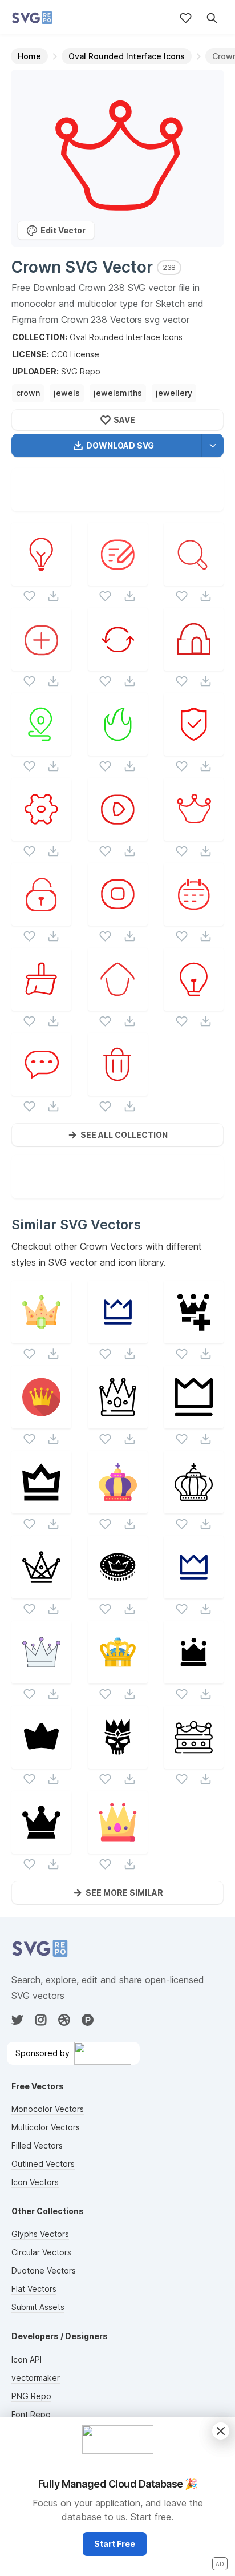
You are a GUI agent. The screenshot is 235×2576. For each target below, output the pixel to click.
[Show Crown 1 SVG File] (118, 1336)
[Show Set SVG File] (41, 833)
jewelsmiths (118, 393)
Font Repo (31, 2414)
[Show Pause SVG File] (118, 918)
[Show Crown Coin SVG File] (118, 1591)
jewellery (174, 393)
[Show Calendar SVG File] (194, 918)
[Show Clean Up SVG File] (41, 1004)
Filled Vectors (37, 2145)
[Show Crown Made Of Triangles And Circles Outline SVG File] (41, 1591)
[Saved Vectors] (186, 18)
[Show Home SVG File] (118, 1004)
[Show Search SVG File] (194, 578)
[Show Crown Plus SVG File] (194, 1336)
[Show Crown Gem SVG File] (41, 1336)
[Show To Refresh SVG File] (118, 663)
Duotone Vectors (44, 2270)
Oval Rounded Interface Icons (126, 337)
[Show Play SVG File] (118, 833)
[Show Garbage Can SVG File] (118, 1089)
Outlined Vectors (43, 2164)
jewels (67, 393)
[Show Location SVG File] (41, 748)
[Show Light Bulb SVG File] (41, 578)
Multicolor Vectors (46, 2127)
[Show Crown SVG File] (194, 833)
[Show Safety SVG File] (194, 748)
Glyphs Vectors (40, 2234)
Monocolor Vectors (48, 2109)
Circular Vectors (41, 2252)
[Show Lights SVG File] (194, 1004)
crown (28, 393)
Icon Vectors (35, 2182)
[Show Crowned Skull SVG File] (118, 1761)
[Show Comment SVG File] (41, 1089)
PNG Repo (31, 2396)
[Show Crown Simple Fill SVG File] (41, 1761)
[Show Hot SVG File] (118, 748)
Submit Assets (38, 2307)
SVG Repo (81, 371)
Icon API (27, 2359)
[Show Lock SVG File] (41, 918)
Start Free (115, 2544)
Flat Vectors (34, 2289)
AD (220, 2564)
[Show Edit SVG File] (118, 578)
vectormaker (36, 2378)
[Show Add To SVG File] (41, 663)
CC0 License (75, 354)
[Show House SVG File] (194, 663)
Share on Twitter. (170, 499)
